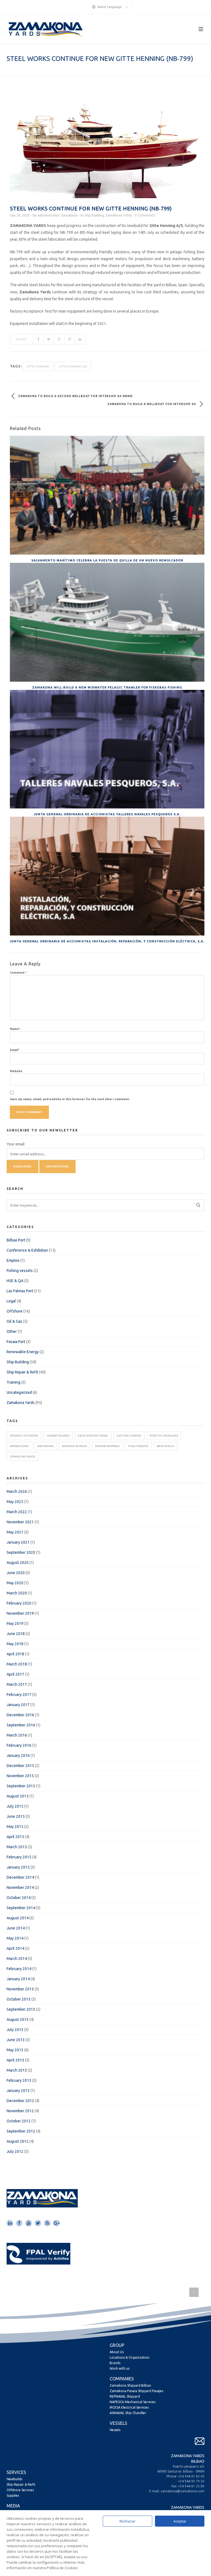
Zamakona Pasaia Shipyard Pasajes (136, 2391)
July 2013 (15, 2030)
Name (15, 1029)
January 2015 (18, 1867)
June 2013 (16, 2040)
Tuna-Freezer (138, 1446)
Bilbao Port (16, 1240)
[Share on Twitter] (49, 339)
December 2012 (20, 2101)
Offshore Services (20, 2490)
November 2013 (20, 1989)
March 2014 (17, 1959)
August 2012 (18, 2141)
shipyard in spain (74, 1446)
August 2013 (18, 2019)
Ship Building (94, 215)
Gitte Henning (38, 367)
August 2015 (18, 1796)
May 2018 (15, 1644)
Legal (11, 1301)
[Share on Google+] (59, 339)
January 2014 (18, 1979)
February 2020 (19, 1603)
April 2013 (15, 2060)
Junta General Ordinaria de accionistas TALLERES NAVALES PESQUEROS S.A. (107, 814)
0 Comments (145, 215)
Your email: (16, 1144)
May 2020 (15, 1583)
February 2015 (19, 1857)
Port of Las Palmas (164, 1436)
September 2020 (21, 1552)
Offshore (15, 1311)
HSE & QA (15, 1281)
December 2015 (20, 1766)
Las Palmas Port (20, 1291)
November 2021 (20, 1522)
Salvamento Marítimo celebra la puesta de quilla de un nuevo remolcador (107, 560)
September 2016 (21, 1725)
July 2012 (15, 2151)
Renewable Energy (23, 1352)
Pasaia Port (16, 1342)
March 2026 (17, 1491)
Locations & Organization (130, 2357)
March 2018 (17, 1664)
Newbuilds (14, 2479)
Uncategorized (19, 1392)
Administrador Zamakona (57, 215)
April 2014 (15, 1948)
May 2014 (15, 1938)
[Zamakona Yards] (45, 29)
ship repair (45, 1446)
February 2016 (19, 1745)
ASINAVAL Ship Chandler (128, 2413)
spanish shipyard (107, 1446)
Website (16, 1071)
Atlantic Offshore (24, 1436)
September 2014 (21, 1908)
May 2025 (15, 1502)
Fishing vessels (20, 1271)
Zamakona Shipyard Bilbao (130, 2385)
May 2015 (15, 1827)
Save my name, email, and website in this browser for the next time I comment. (70, 1099)
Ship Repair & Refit (22, 1372)
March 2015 (17, 1847)
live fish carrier (129, 1436)
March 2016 (17, 1735)
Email (15, 1050)
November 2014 (20, 1887)
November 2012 (20, 2111)
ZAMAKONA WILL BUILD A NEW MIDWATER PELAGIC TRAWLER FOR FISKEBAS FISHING (107, 687)
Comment (18, 973)
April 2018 (15, 1654)
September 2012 (21, 2131)
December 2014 (20, 1877)
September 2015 (21, 1786)
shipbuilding (20, 1446)
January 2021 (18, 1542)
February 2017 (19, 1695)
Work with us (120, 2368)
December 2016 (20, 1715)
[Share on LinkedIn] (80, 339)
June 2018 (16, 1634)
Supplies (13, 2495)
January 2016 (18, 1755)
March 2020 (17, 1593)
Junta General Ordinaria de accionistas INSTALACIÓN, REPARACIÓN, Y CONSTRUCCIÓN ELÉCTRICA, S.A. (107, 941)
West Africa (165, 1446)
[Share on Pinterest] (70, 339)
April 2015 (15, 1837)
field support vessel (93, 1436)
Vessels (115, 2430)
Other (12, 1331)
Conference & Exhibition (27, 1250)
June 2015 (16, 1816)
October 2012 (19, 2121)
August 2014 (18, 1918)
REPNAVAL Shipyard (125, 2396)
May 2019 (15, 1623)
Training (13, 1382)
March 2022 (17, 1512)
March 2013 (17, 2070)
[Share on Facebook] (38, 339)
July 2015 (15, 1806)
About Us (117, 2352)
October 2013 (19, 1999)
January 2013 (18, 2091)
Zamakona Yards (119, 215)
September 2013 (21, 2009)
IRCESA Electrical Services (129, 2407)
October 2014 (19, 1898)
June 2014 (16, 1928)
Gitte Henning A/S (73, 367)
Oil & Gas (14, 1321)
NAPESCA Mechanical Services (133, 2402)
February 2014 (19, 1969)
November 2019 (20, 1613)
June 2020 (16, 1573)
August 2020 (18, 1563)
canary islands (58, 1436)
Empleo (13, 1260)
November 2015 (20, 1776)
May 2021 (15, 1532)
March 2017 (17, 1684)
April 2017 (15, 1674)
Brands (115, 2363)
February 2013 (19, 2080)
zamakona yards (23, 1456)
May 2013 (15, 2050)
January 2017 (18, 1705)
